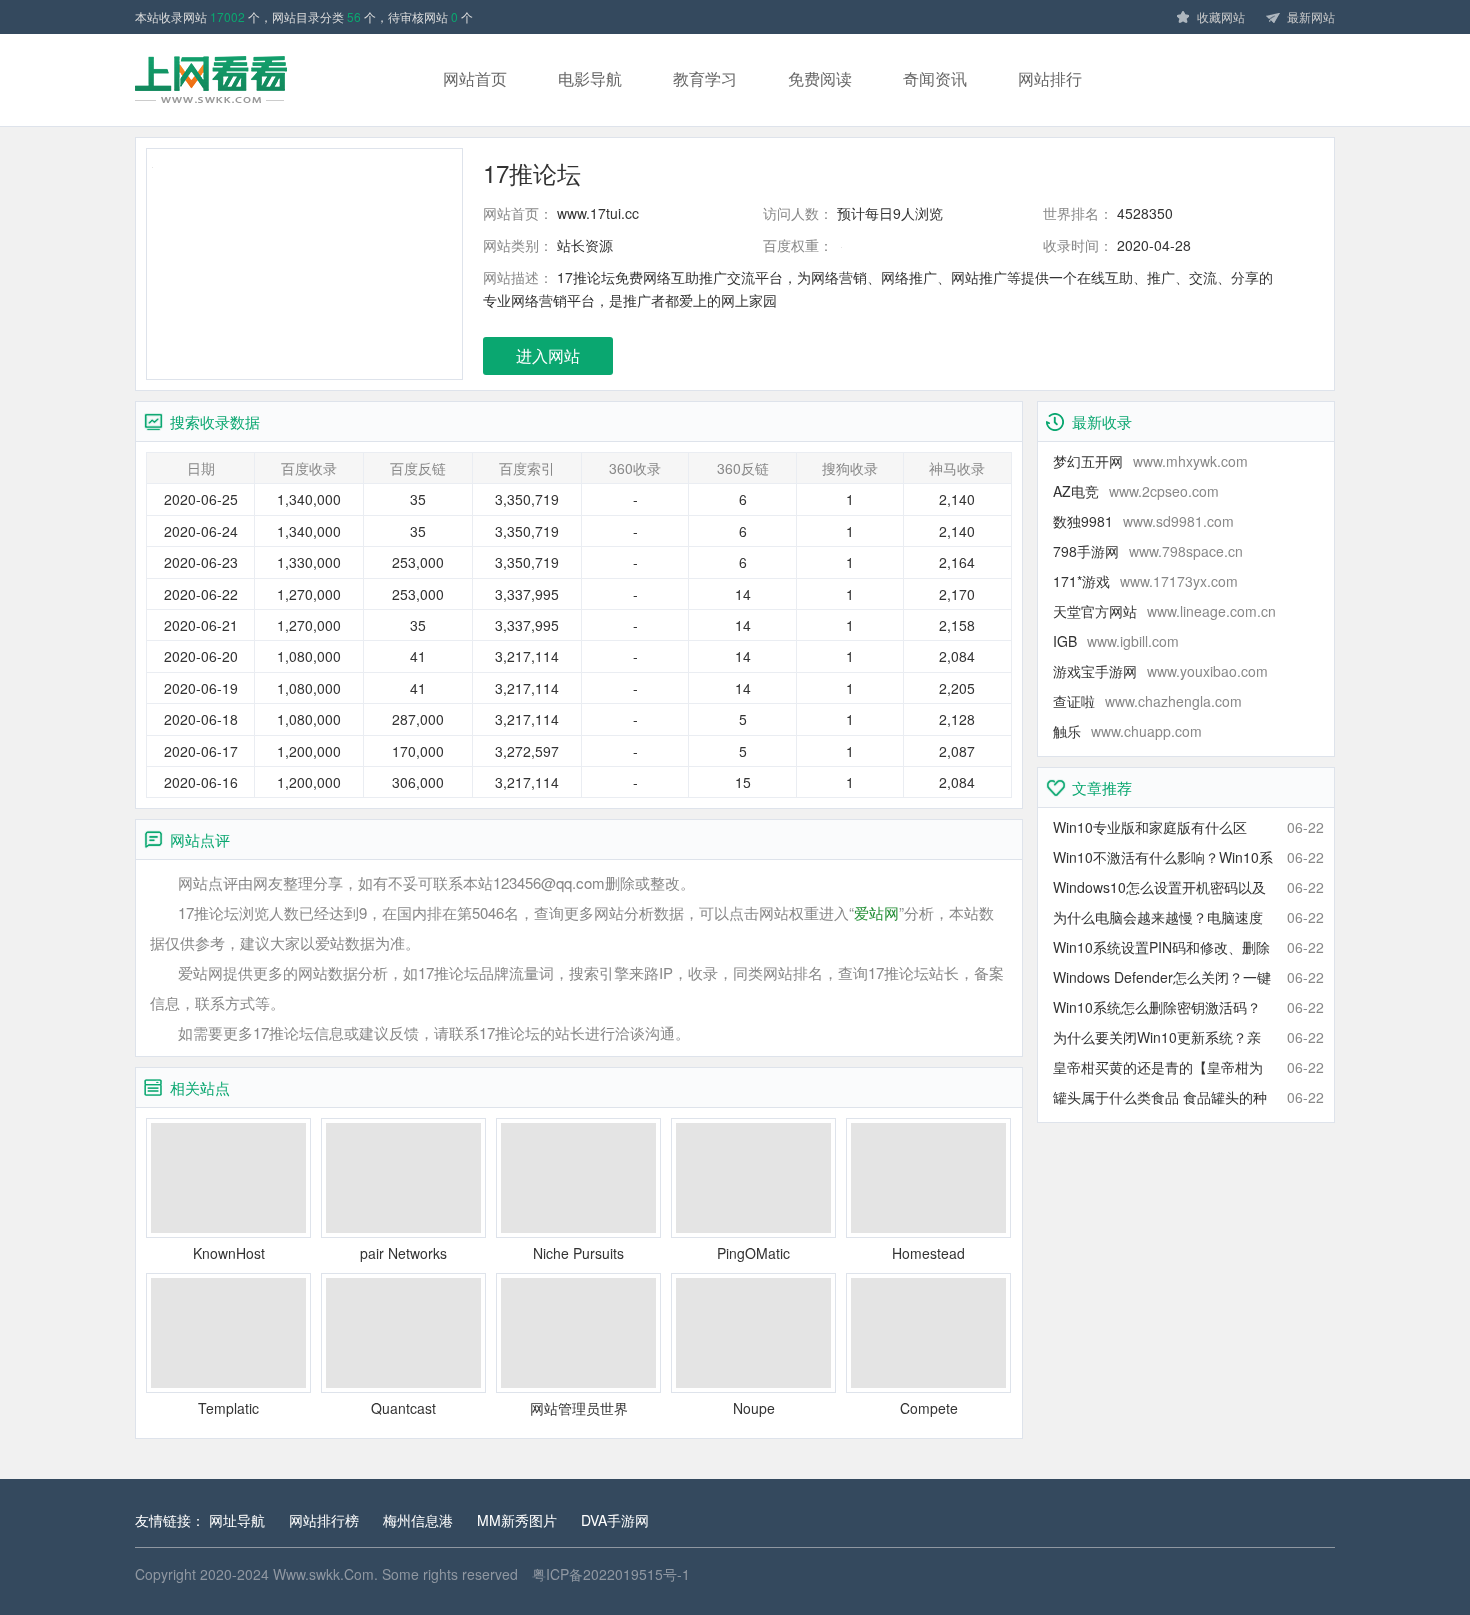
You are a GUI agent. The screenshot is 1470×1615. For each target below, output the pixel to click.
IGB (1116, 641)
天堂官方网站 (1164, 611)
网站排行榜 (324, 1520)
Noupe (754, 1408)
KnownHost (229, 1253)
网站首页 (475, 78)
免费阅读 (820, 78)
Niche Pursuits (578, 1253)
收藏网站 (1221, 16)
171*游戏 (1145, 581)
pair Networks (403, 1253)
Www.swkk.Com (323, 1574)
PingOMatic (753, 1253)
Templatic (228, 1408)
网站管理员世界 (579, 1408)
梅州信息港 (418, 1520)
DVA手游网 (615, 1520)
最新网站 (1311, 16)
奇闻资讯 (935, 78)
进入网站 (548, 355)
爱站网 (876, 912)
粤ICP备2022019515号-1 (611, 1574)
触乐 (1127, 731)
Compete (929, 1408)
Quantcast (403, 1408)
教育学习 (705, 78)
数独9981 (1143, 521)
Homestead (928, 1253)
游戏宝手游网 (1160, 671)
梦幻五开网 (1150, 461)
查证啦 (1147, 701)
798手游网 (1148, 551)
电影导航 (590, 78)
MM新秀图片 (517, 1520)
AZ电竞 (1136, 491)
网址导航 (237, 1520)
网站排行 (1050, 78)
